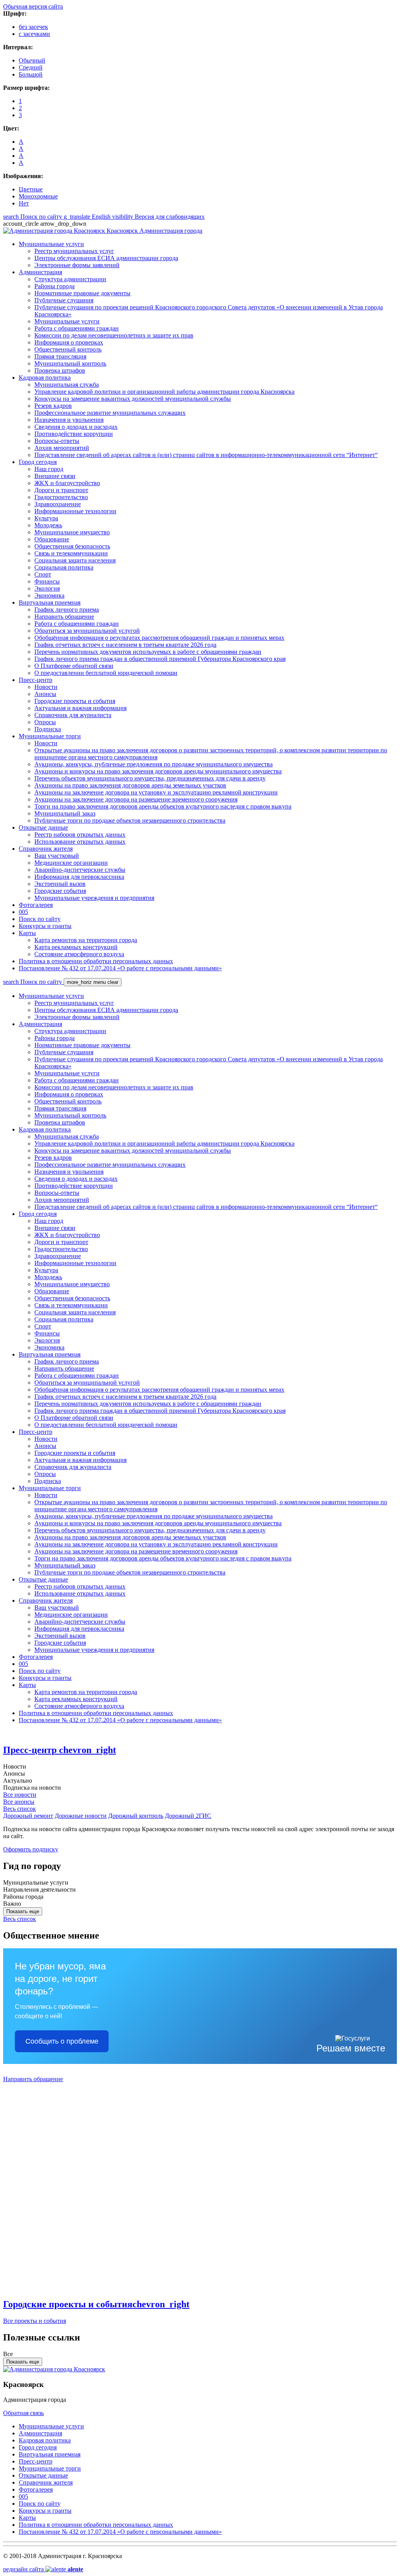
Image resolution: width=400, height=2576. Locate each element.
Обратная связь (23, 2413)
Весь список (20, 1809)
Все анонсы (19, 1802)
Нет (24, 203)
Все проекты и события (35, 2321)
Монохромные (38, 196)
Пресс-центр (60, 1750)
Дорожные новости (81, 1816)
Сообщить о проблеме (62, 2041)
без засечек (33, 27)
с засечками (34, 34)
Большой (31, 74)
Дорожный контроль (136, 1816)
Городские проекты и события (96, 2304)
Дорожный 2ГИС (188, 1816)
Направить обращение (33, 2079)
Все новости (20, 1795)
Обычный (32, 60)
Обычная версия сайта (33, 6)
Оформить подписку (31, 1849)
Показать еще (23, 1911)
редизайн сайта (43, 2569)
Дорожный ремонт (28, 1816)
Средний (31, 67)
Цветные (31, 189)
